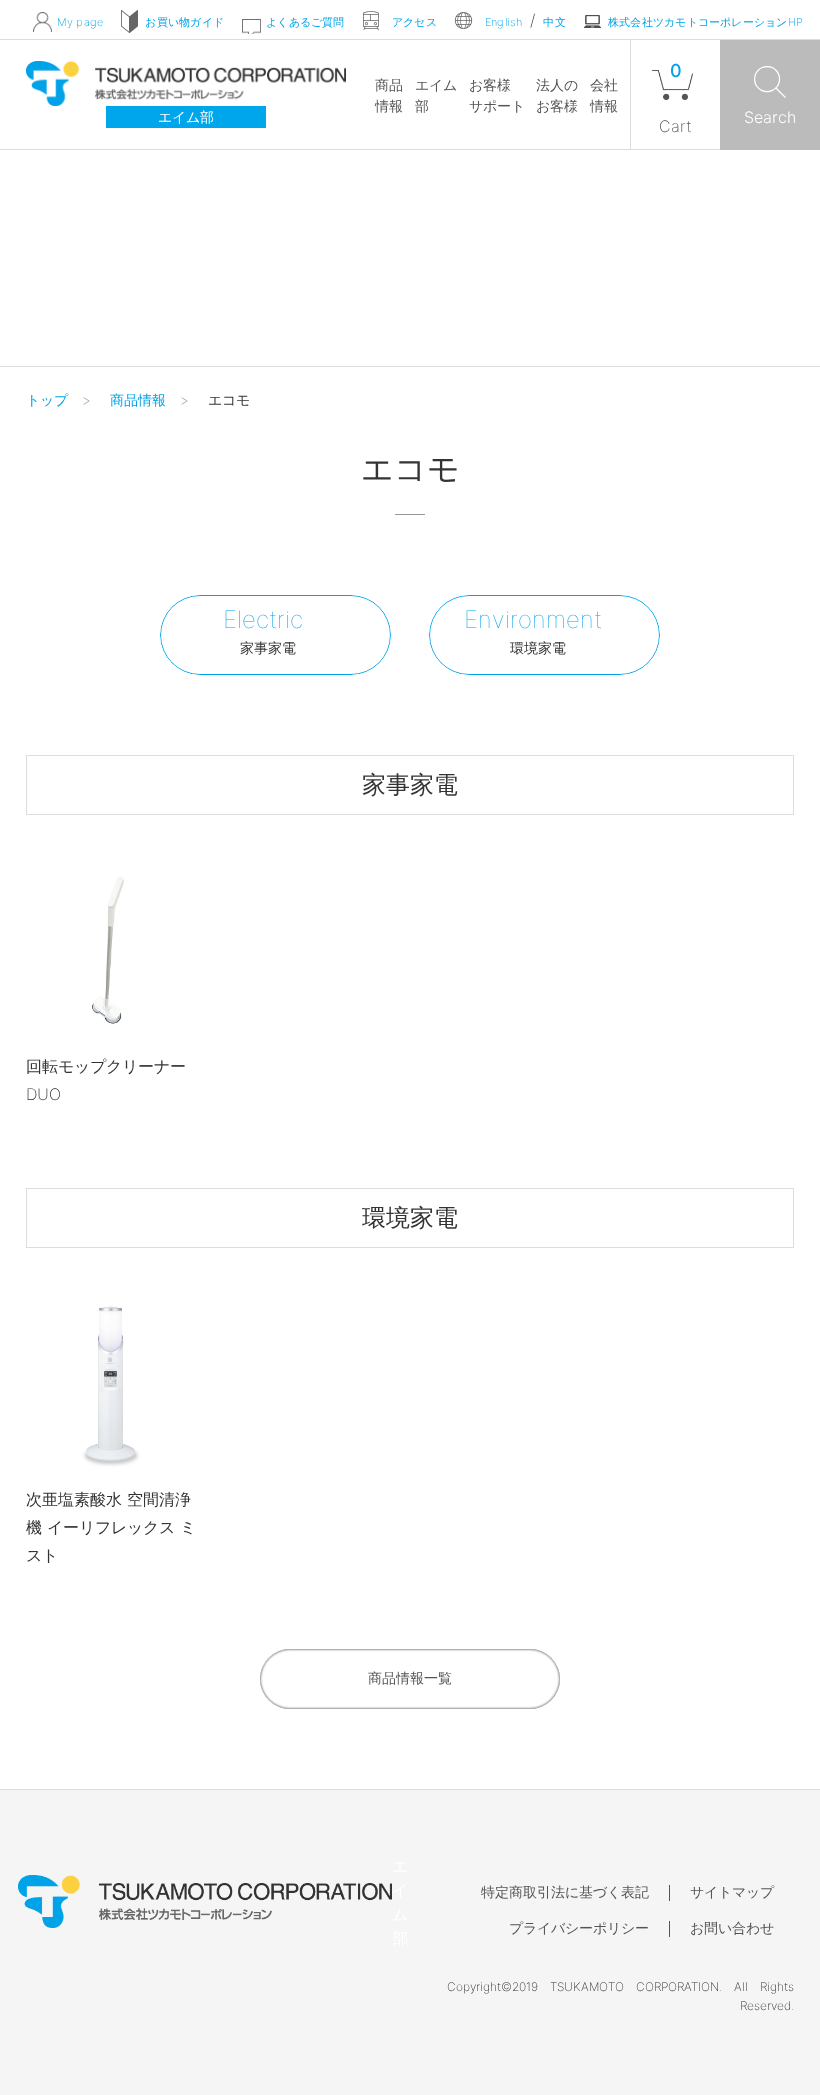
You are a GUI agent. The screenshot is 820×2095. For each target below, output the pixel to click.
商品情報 (138, 399)
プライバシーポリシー (579, 1927)
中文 (554, 21)
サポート (497, 95)
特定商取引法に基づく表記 (565, 1891)
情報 (389, 95)
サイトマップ (732, 1891)
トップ (47, 399)
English (504, 21)
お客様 (557, 95)
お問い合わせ (732, 1927)
